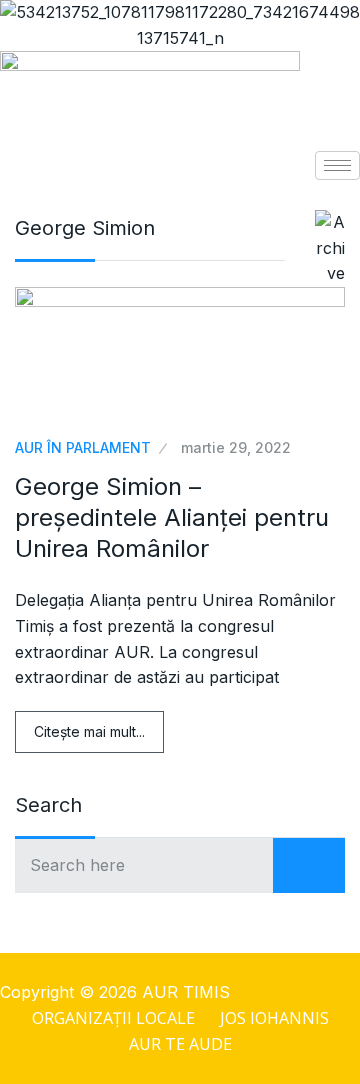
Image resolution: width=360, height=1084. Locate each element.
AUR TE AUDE (180, 1044)
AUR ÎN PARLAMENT (83, 447)
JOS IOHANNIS (274, 1018)
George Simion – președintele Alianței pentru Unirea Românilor (172, 517)
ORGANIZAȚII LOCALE (113, 1018)
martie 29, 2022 (236, 447)
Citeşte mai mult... (89, 731)
